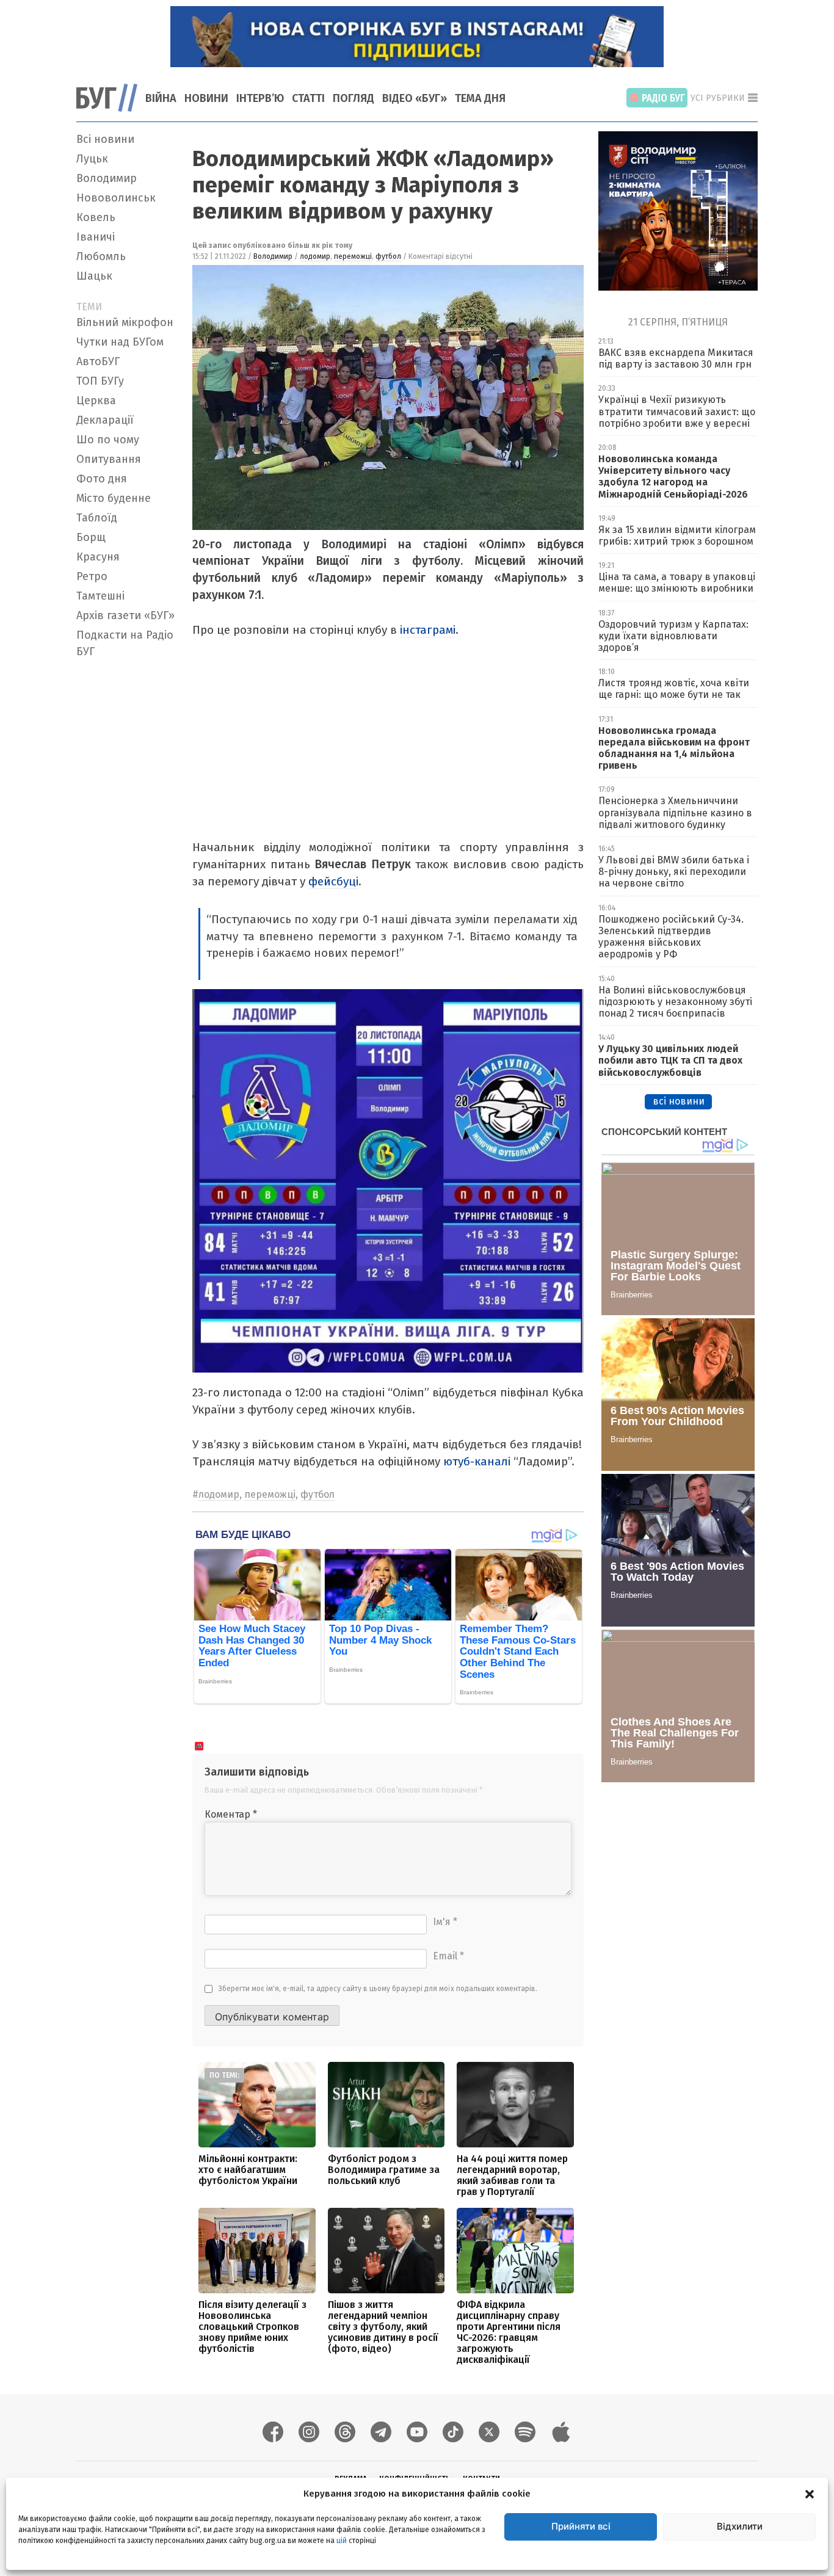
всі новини (679, 1101)
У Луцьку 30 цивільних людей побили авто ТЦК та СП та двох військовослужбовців (670, 1060)
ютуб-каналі (477, 1461)
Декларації (105, 420)
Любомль (101, 256)
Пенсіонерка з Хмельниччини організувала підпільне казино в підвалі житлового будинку (675, 812)
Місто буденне (114, 498)
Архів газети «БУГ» (125, 615)
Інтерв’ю (260, 98)
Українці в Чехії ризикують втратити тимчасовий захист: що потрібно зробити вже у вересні (677, 411)
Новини (206, 98)
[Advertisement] (127, 846)
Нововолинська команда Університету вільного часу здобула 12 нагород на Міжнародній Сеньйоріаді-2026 (673, 477)
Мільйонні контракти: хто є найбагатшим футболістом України (248, 2170)
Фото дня (102, 479)
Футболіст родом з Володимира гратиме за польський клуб (384, 2170)
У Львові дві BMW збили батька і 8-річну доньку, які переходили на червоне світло (674, 872)
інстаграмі (428, 630)
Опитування (109, 459)
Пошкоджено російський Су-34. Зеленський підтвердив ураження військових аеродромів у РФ (671, 937)
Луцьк (92, 159)
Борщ (91, 537)
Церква (96, 401)
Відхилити (740, 2526)
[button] (810, 2494)
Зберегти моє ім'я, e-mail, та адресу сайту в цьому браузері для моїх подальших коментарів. (378, 1989)
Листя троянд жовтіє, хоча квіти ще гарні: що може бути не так (674, 689)
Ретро (92, 576)
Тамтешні (100, 596)
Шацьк (94, 276)
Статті (308, 98)
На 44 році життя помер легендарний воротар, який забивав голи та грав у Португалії (512, 2175)
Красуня (98, 557)
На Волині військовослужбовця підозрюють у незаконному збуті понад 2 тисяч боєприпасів (675, 1002)
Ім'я (445, 1922)
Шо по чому (108, 440)
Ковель (96, 217)
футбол (388, 256)
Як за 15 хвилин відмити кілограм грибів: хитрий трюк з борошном (677, 535)
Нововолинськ (116, 198)
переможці (353, 256)
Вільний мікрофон (125, 322)
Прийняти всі (581, 2526)
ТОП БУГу (100, 381)
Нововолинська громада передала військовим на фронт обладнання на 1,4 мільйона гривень (674, 748)
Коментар (231, 1814)
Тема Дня (480, 98)
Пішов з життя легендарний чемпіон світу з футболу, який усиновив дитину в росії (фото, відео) (383, 2327)
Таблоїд (97, 518)
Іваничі (96, 237)
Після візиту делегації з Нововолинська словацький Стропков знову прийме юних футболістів (252, 2327)
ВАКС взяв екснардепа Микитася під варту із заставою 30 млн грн (676, 358)
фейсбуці (333, 881)
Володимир (107, 178)
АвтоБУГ (98, 361)
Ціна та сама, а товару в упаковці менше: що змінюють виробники (677, 582)
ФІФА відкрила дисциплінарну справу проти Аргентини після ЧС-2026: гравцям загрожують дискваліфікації (509, 2332)
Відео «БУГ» (415, 98)
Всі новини (105, 139)
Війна (161, 98)
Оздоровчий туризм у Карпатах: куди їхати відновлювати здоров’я (673, 636)
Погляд (354, 98)
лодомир (315, 256)
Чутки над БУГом (120, 342)
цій (342, 2540)
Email (448, 1956)
